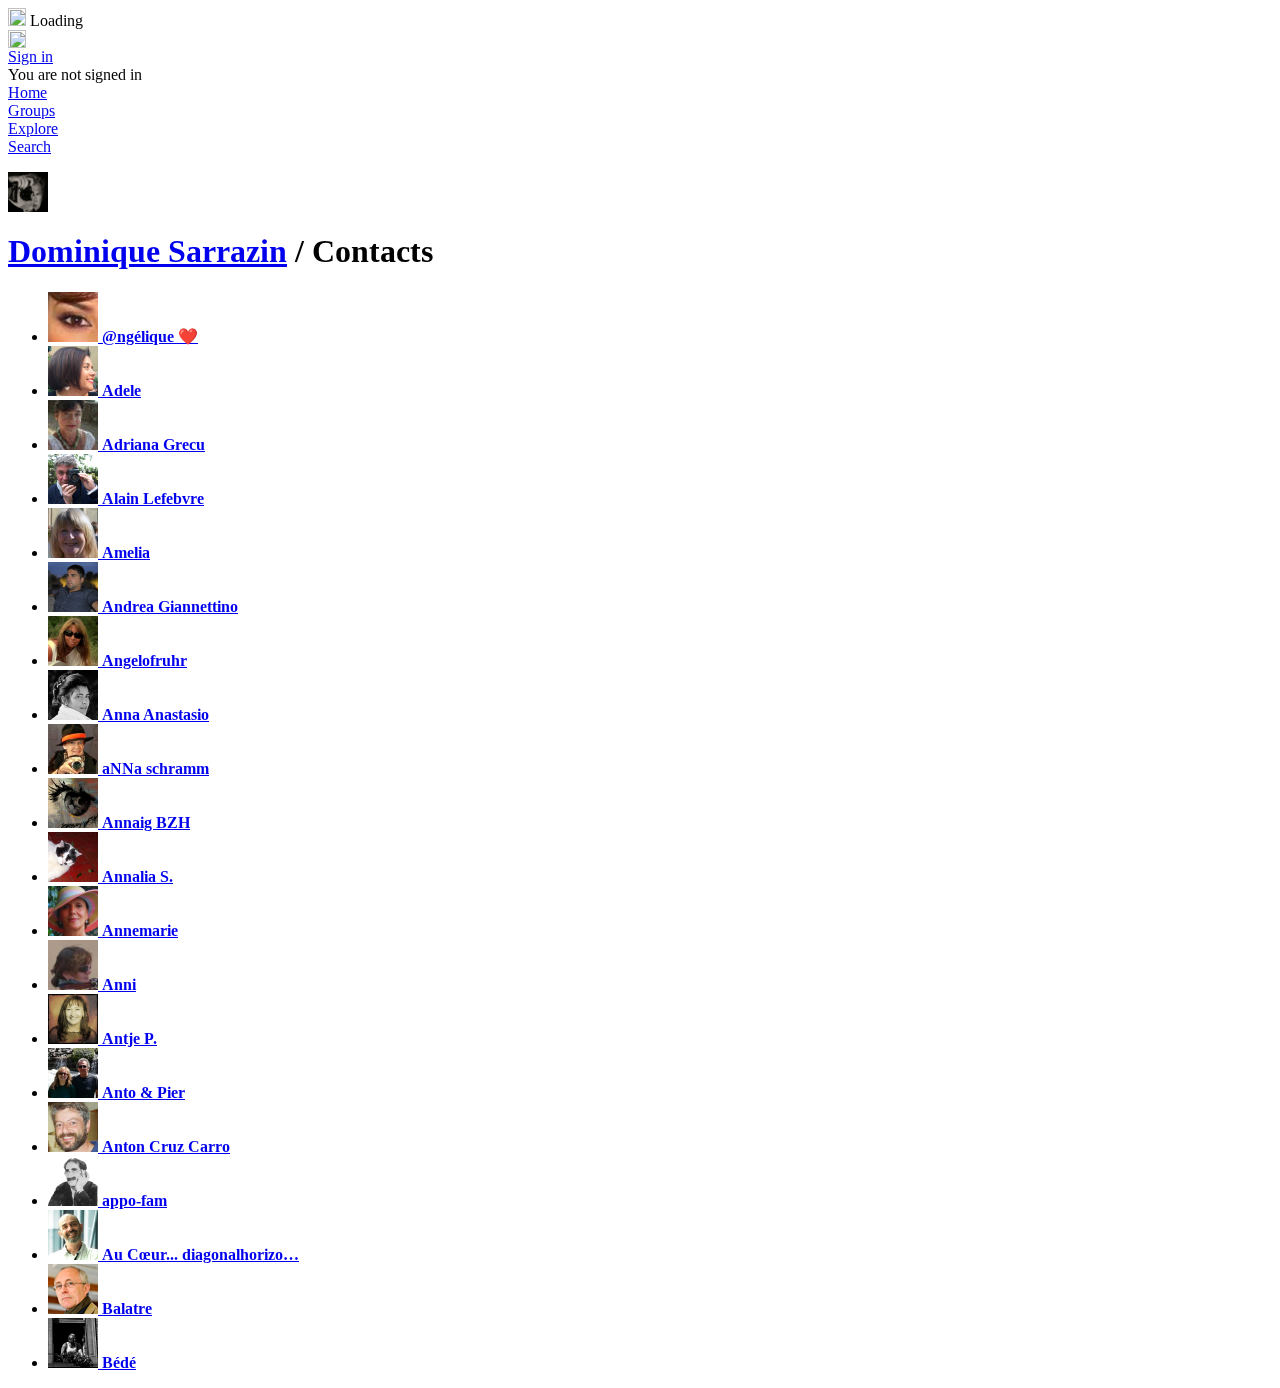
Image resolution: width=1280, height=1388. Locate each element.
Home (27, 92)
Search (29, 146)
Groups (31, 110)
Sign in (30, 56)
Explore (33, 128)
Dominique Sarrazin (147, 251)
